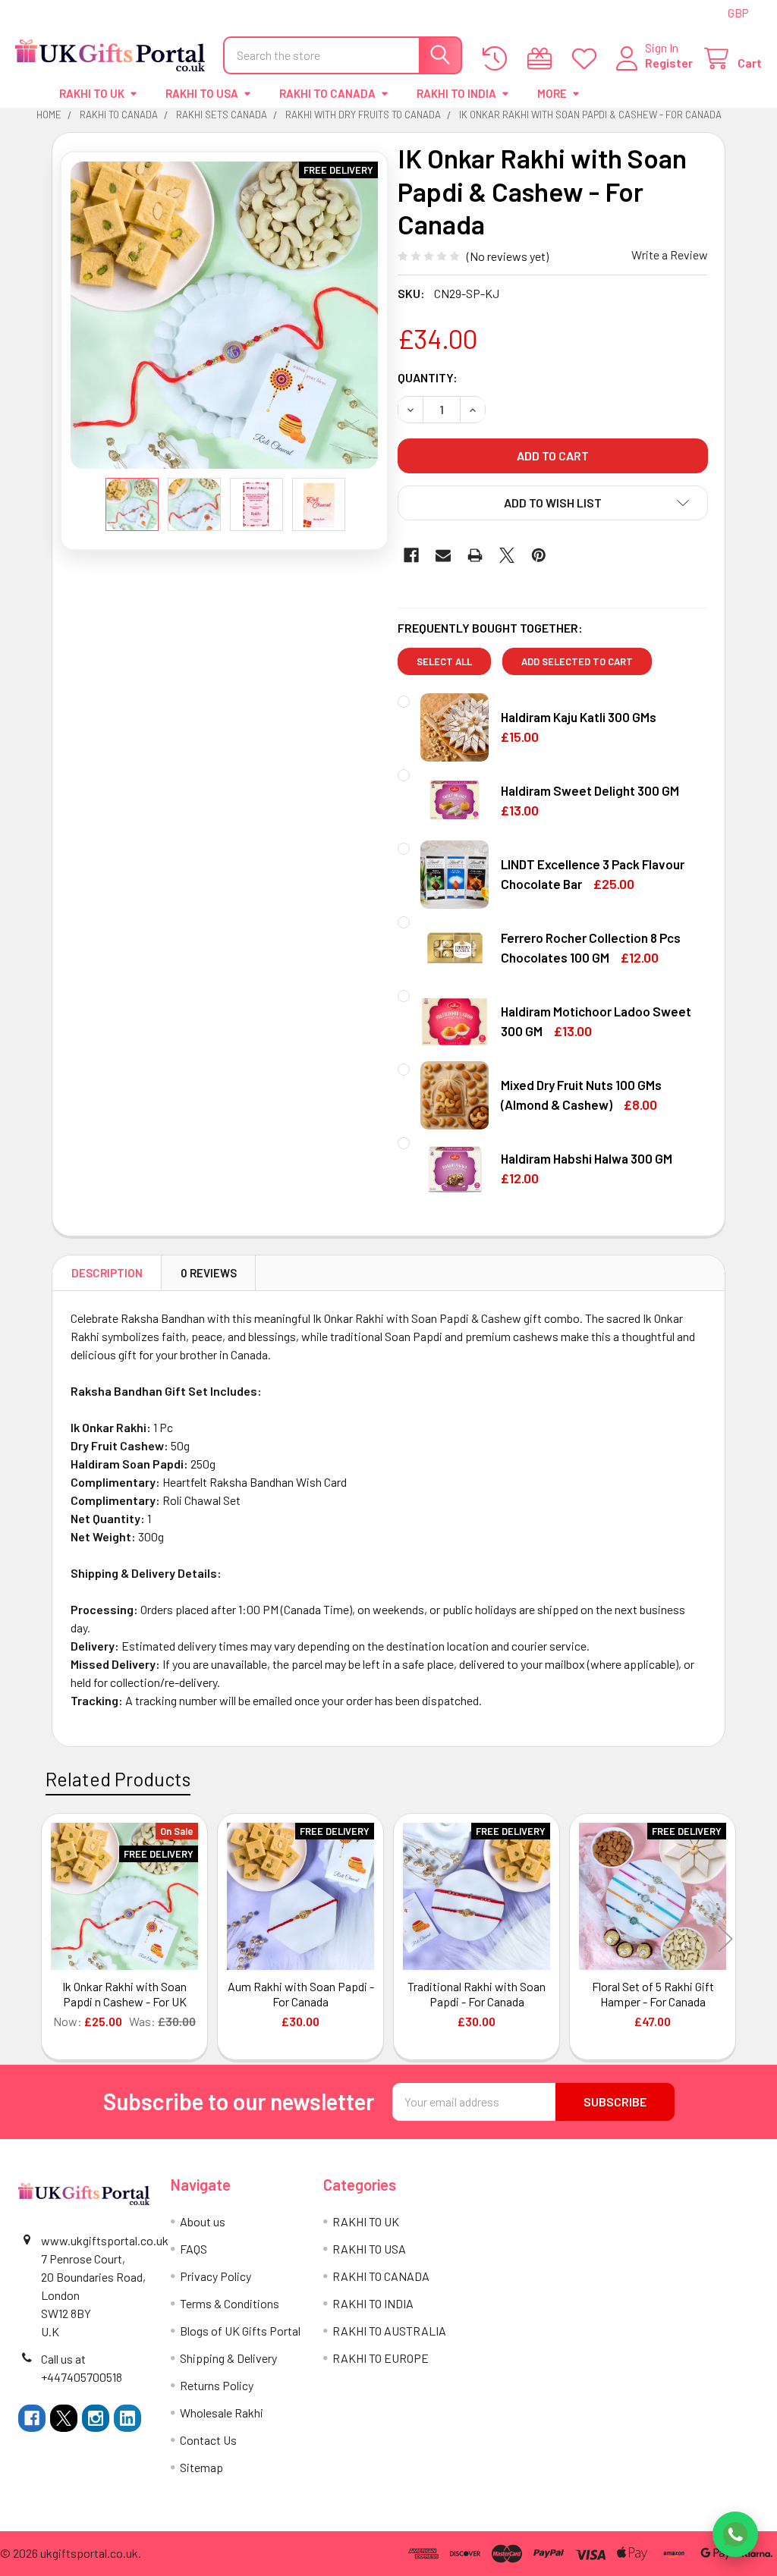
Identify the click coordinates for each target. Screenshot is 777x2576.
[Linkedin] (127, 2418)
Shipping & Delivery (228, 2358)
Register (669, 63)
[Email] (443, 555)
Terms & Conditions (230, 2303)
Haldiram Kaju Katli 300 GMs (579, 717)
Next (725, 1938)
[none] (224, 315)
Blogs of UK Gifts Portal (240, 2331)
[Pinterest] (539, 555)
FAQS (193, 2249)
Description (107, 1273)
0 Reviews (209, 1273)
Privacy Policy (215, 2276)
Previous (52, 1938)
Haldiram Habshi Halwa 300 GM (587, 1158)
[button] (553, 503)
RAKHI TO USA (202, 93)
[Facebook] (411, 555)
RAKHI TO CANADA (327, 93)
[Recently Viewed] (498, 59)
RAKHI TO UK (92, 93)
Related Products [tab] (118, 1779)
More (552, 93)
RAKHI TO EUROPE (381, 2358)
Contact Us (208, 2440)
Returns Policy (217, 2385)
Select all (444, 661)
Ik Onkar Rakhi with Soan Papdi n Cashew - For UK (124, 1994)
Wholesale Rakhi (222, 2413)
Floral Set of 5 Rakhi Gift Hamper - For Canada (653, 1994)
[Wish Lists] (588, 59)
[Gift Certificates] (543, 59)
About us (203, 2221)
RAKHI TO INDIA (456, 93)
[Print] (475, 555)
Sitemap (201, 2467)
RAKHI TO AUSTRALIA (389, 2331)
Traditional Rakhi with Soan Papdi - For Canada (477, 1994)
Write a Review (670, 254)
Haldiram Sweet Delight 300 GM (590, 790)
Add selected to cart (577, 661)
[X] (507, 555)
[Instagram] (96, 2418)
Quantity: (428, 377)
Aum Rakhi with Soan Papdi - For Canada (301, 1994)
